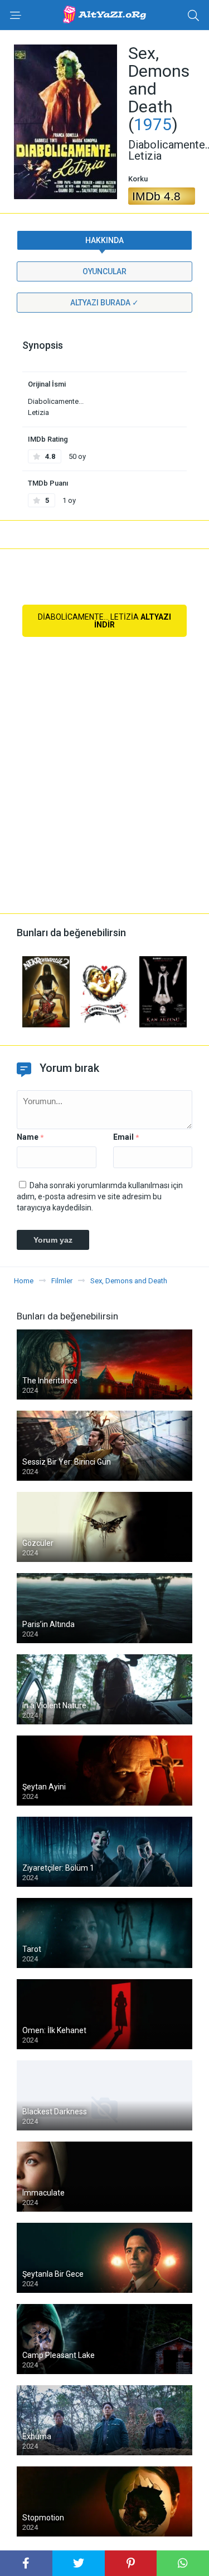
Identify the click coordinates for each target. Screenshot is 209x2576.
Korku (138, 179)
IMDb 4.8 (156, 196)
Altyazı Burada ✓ (104, 303)
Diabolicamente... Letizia (104, 621)
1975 (153, 124)
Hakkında (104, 240)
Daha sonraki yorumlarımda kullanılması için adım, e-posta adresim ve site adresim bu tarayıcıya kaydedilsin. (100, 1196)
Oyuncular (104, 271)
